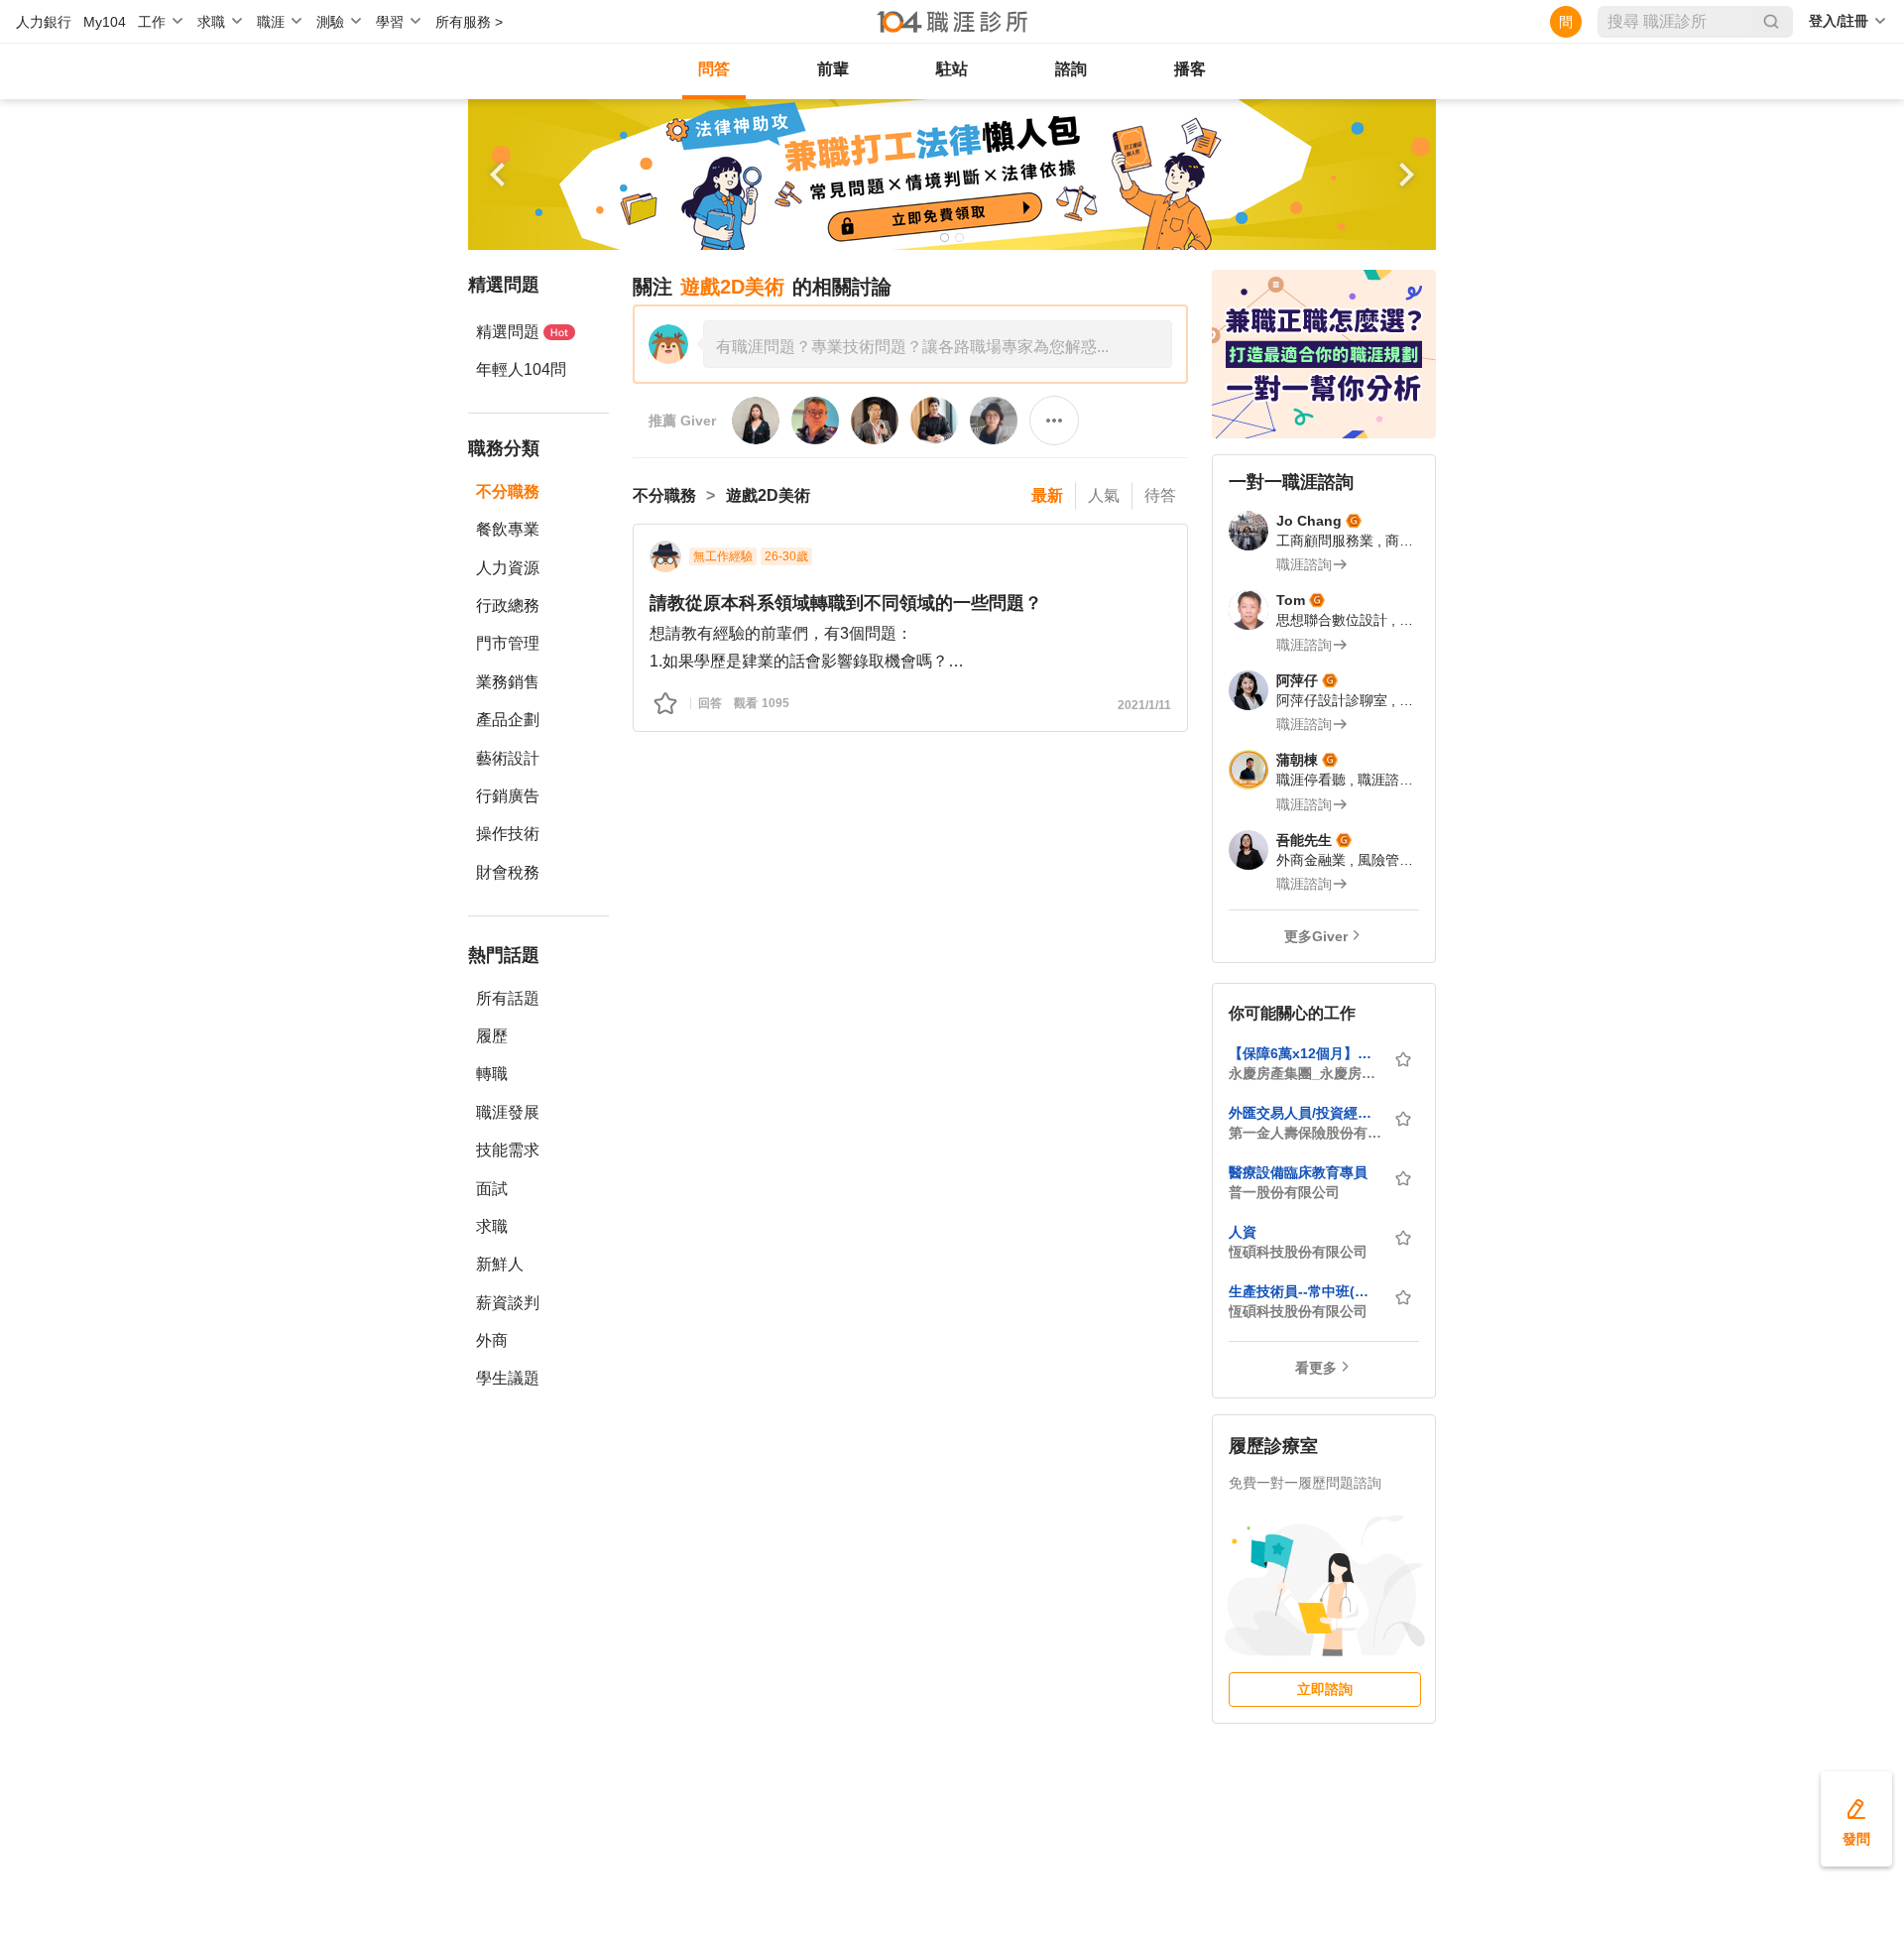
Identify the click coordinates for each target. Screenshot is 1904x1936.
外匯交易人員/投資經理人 (1305, 1113)
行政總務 (508, 605)
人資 (1243, 1232)
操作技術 (508, 834)
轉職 (492, 1074)
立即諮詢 (1325, 1689)
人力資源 (508, 568)
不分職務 (508, 491)
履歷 (492, 1036)
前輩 (833, 69)
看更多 (1316, 1368)
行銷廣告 (508, 796)
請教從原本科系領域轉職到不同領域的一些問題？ (846, 603)
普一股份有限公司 (1284, 1192)
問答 (714, 69)
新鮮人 (500, 1264)
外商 (492, 1340)
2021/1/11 (1144, 705)
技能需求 (508, 1150)
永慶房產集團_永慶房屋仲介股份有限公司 (1305, 1073)
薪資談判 (508, 1303)
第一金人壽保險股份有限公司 (1305, 1133)
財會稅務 (508, 872)
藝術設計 (508, 758)
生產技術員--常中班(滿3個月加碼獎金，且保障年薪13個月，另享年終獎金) (1305, 1291)
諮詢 (1071, 69)
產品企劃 (508, 720)
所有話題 (508, 998)
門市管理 (508, 643)
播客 (1190, 69)
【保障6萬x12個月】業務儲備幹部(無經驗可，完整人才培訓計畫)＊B (1305, 1053)
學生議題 (508, 1378)
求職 (492, 1226)
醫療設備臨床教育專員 (1298, 1172)
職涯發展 (508, 1112)
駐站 (952, 69)
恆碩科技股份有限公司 (1298, 1252)
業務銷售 (508, 682)
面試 (492, 1189)
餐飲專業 (508, 529)
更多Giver (1316, 936)
